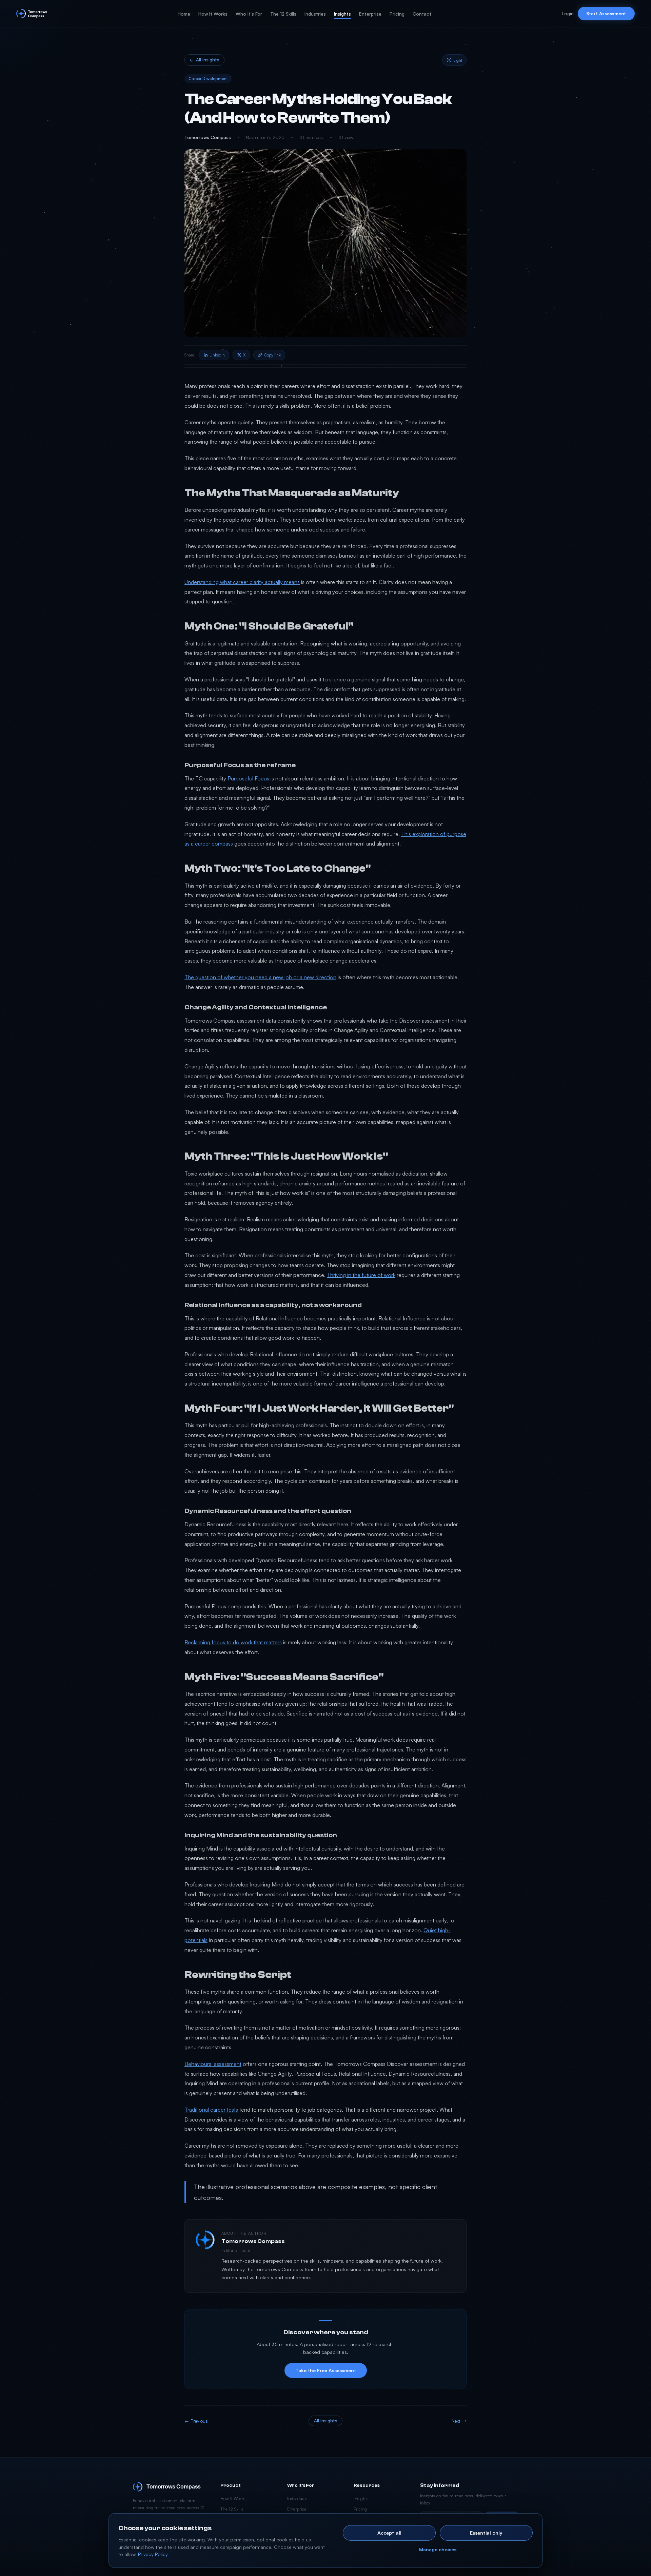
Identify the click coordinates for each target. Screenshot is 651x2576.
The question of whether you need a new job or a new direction (260, 977)
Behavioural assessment (213, 2064)
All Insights (204, 60)
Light (458, 60)
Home (184, 14)
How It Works (213, 14)
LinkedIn (217, 355)
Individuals (297, 2498)
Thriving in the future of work (361, 1275)
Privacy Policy (153, 2554)
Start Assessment (606, 13)
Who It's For (249, 14)
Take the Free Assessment (326, 2370)
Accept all (389, 2533)
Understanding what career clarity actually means (242, 582)
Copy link (272, 355)
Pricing (397, 14)
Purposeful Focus (248, 778)
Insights (342, 14)
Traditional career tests (211, 2110)
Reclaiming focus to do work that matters (233, 1642)
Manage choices (438, 2549)
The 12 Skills (283, 14)
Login (568, 13)
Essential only (486, 2533)
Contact (422, 14)
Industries (315, 14)
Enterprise (370, 14)
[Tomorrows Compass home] (32, 14)
